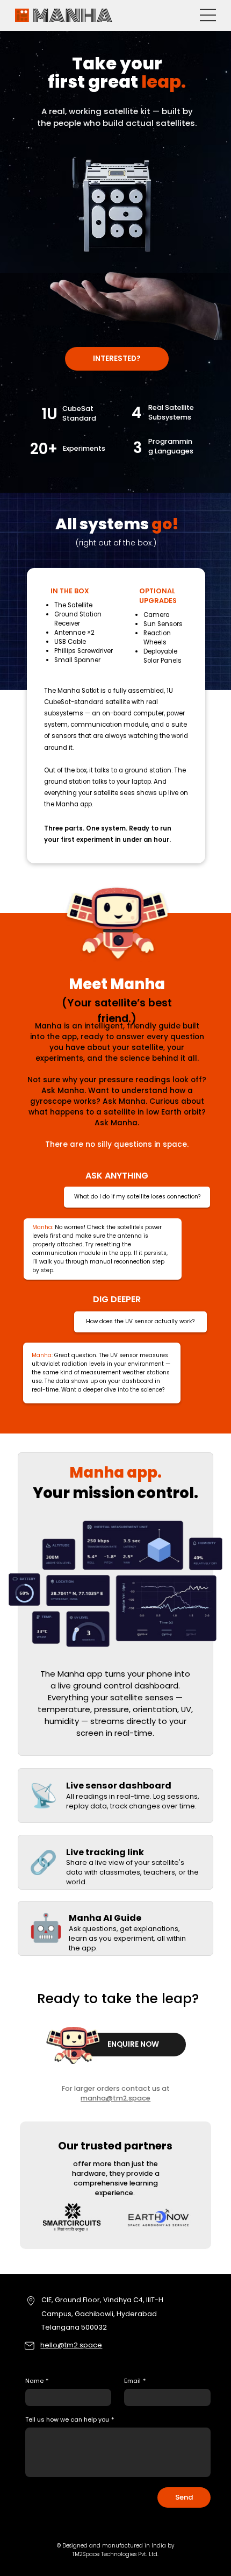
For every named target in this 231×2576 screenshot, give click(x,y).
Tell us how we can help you (70, 2420)
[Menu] (208, 15)
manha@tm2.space (115, 2098)
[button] (117, 359)
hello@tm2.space (71, 2345)
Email (135, 2381)
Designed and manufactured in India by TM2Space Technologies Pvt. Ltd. (118, 2550)
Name (37, 2381)
